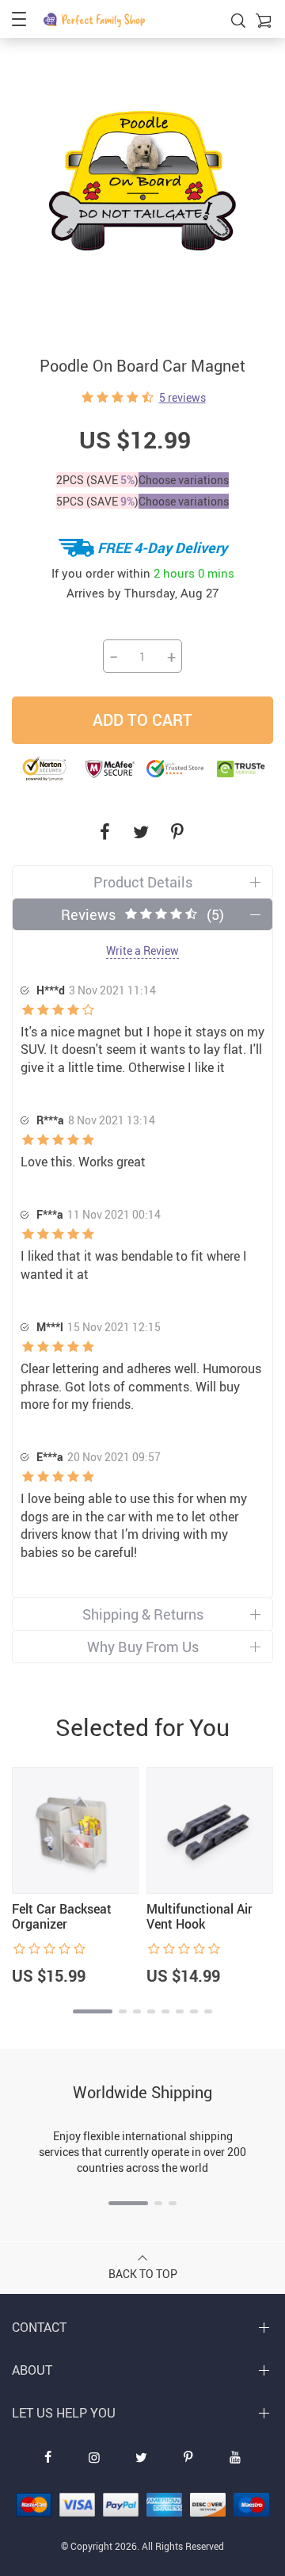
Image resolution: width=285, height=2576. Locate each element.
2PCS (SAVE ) (97, 480)
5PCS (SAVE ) (97, 501)
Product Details (143, 882)
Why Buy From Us (143, 1647)
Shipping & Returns (143, 1614)
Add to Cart (142, 720)
